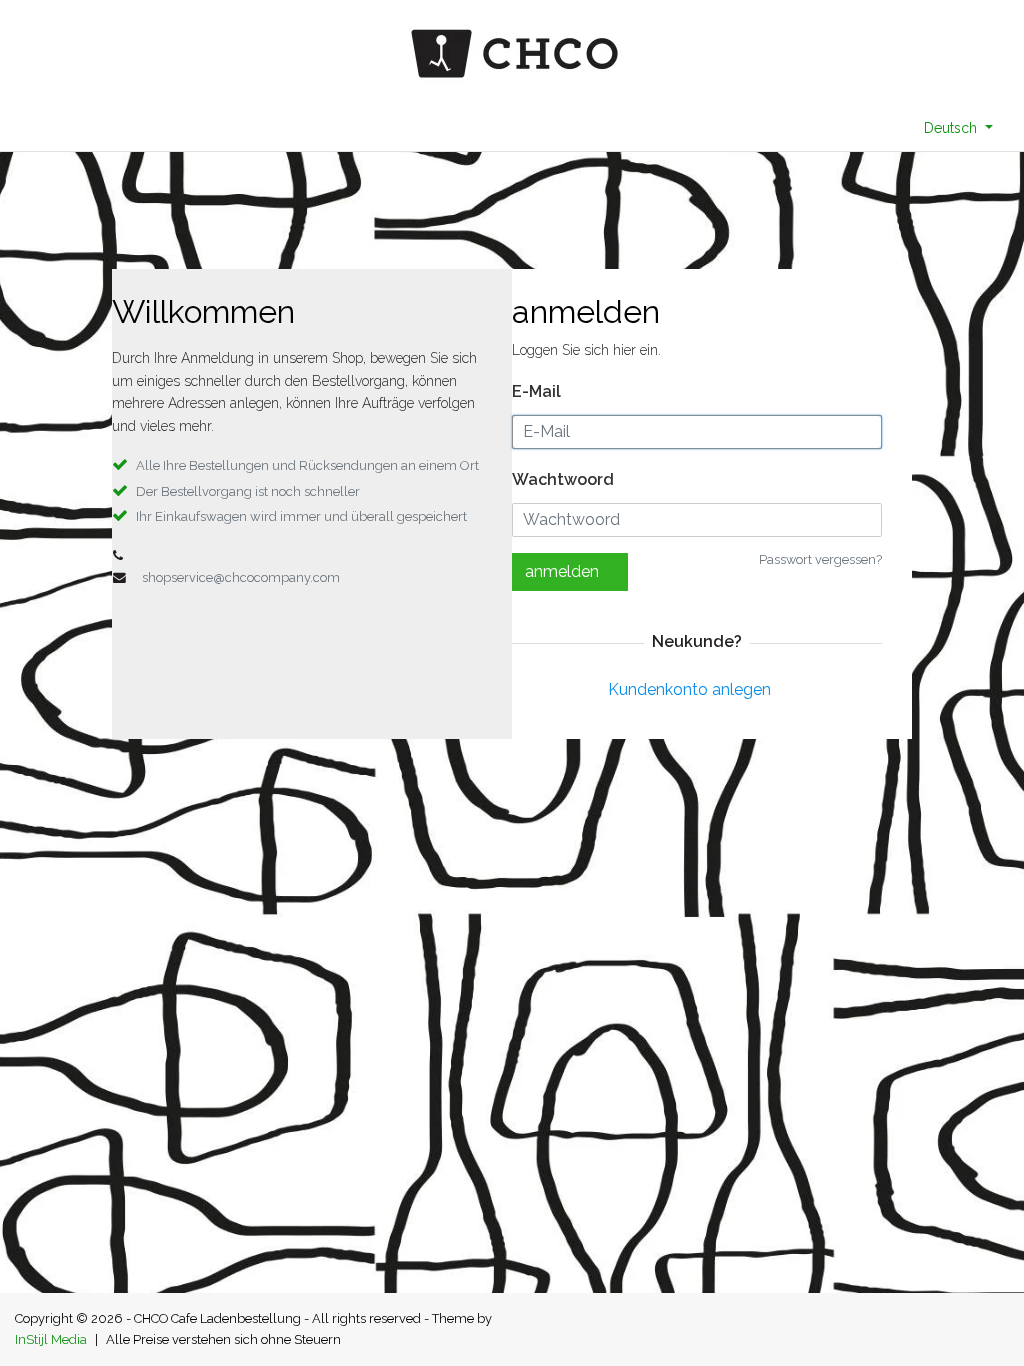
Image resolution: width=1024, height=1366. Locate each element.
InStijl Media (51, 1339)
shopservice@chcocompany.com (241, 577)
